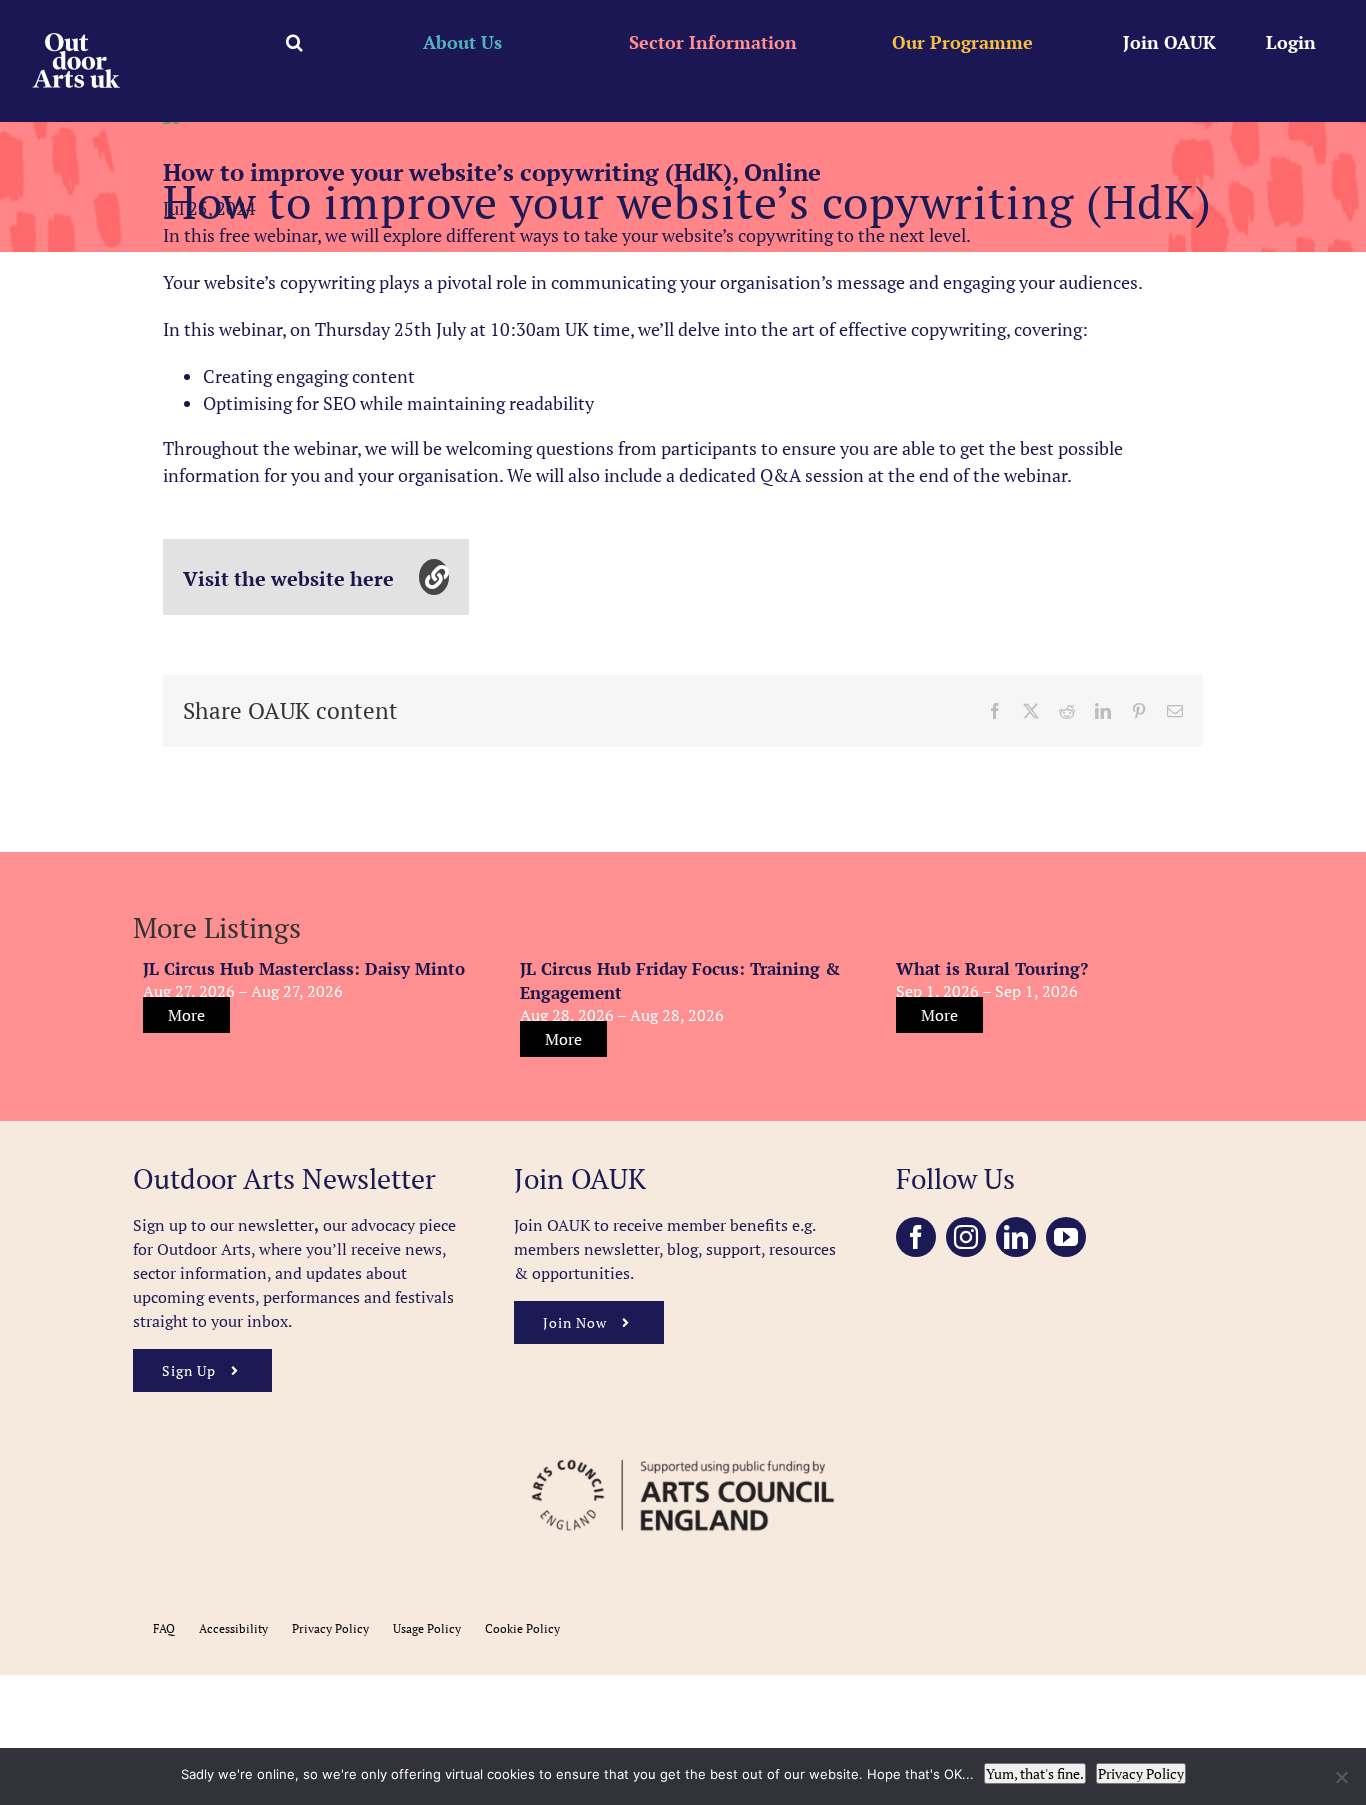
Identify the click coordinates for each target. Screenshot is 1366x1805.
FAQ (164, 1628)
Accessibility (233, 1628)
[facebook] (916, 1237)
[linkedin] (1016, 1237)
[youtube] (1066, 1237)
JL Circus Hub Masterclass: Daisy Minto (304, 968)
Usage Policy (427, 1628)
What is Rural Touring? (992, 968)
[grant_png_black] (682, 1450)
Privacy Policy (330, 1628)
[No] (1341, 1777)
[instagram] (966, 1237)
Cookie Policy (522, 1628)
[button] (294, 42)
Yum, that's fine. (1035, 1773)
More (186, 1015)
